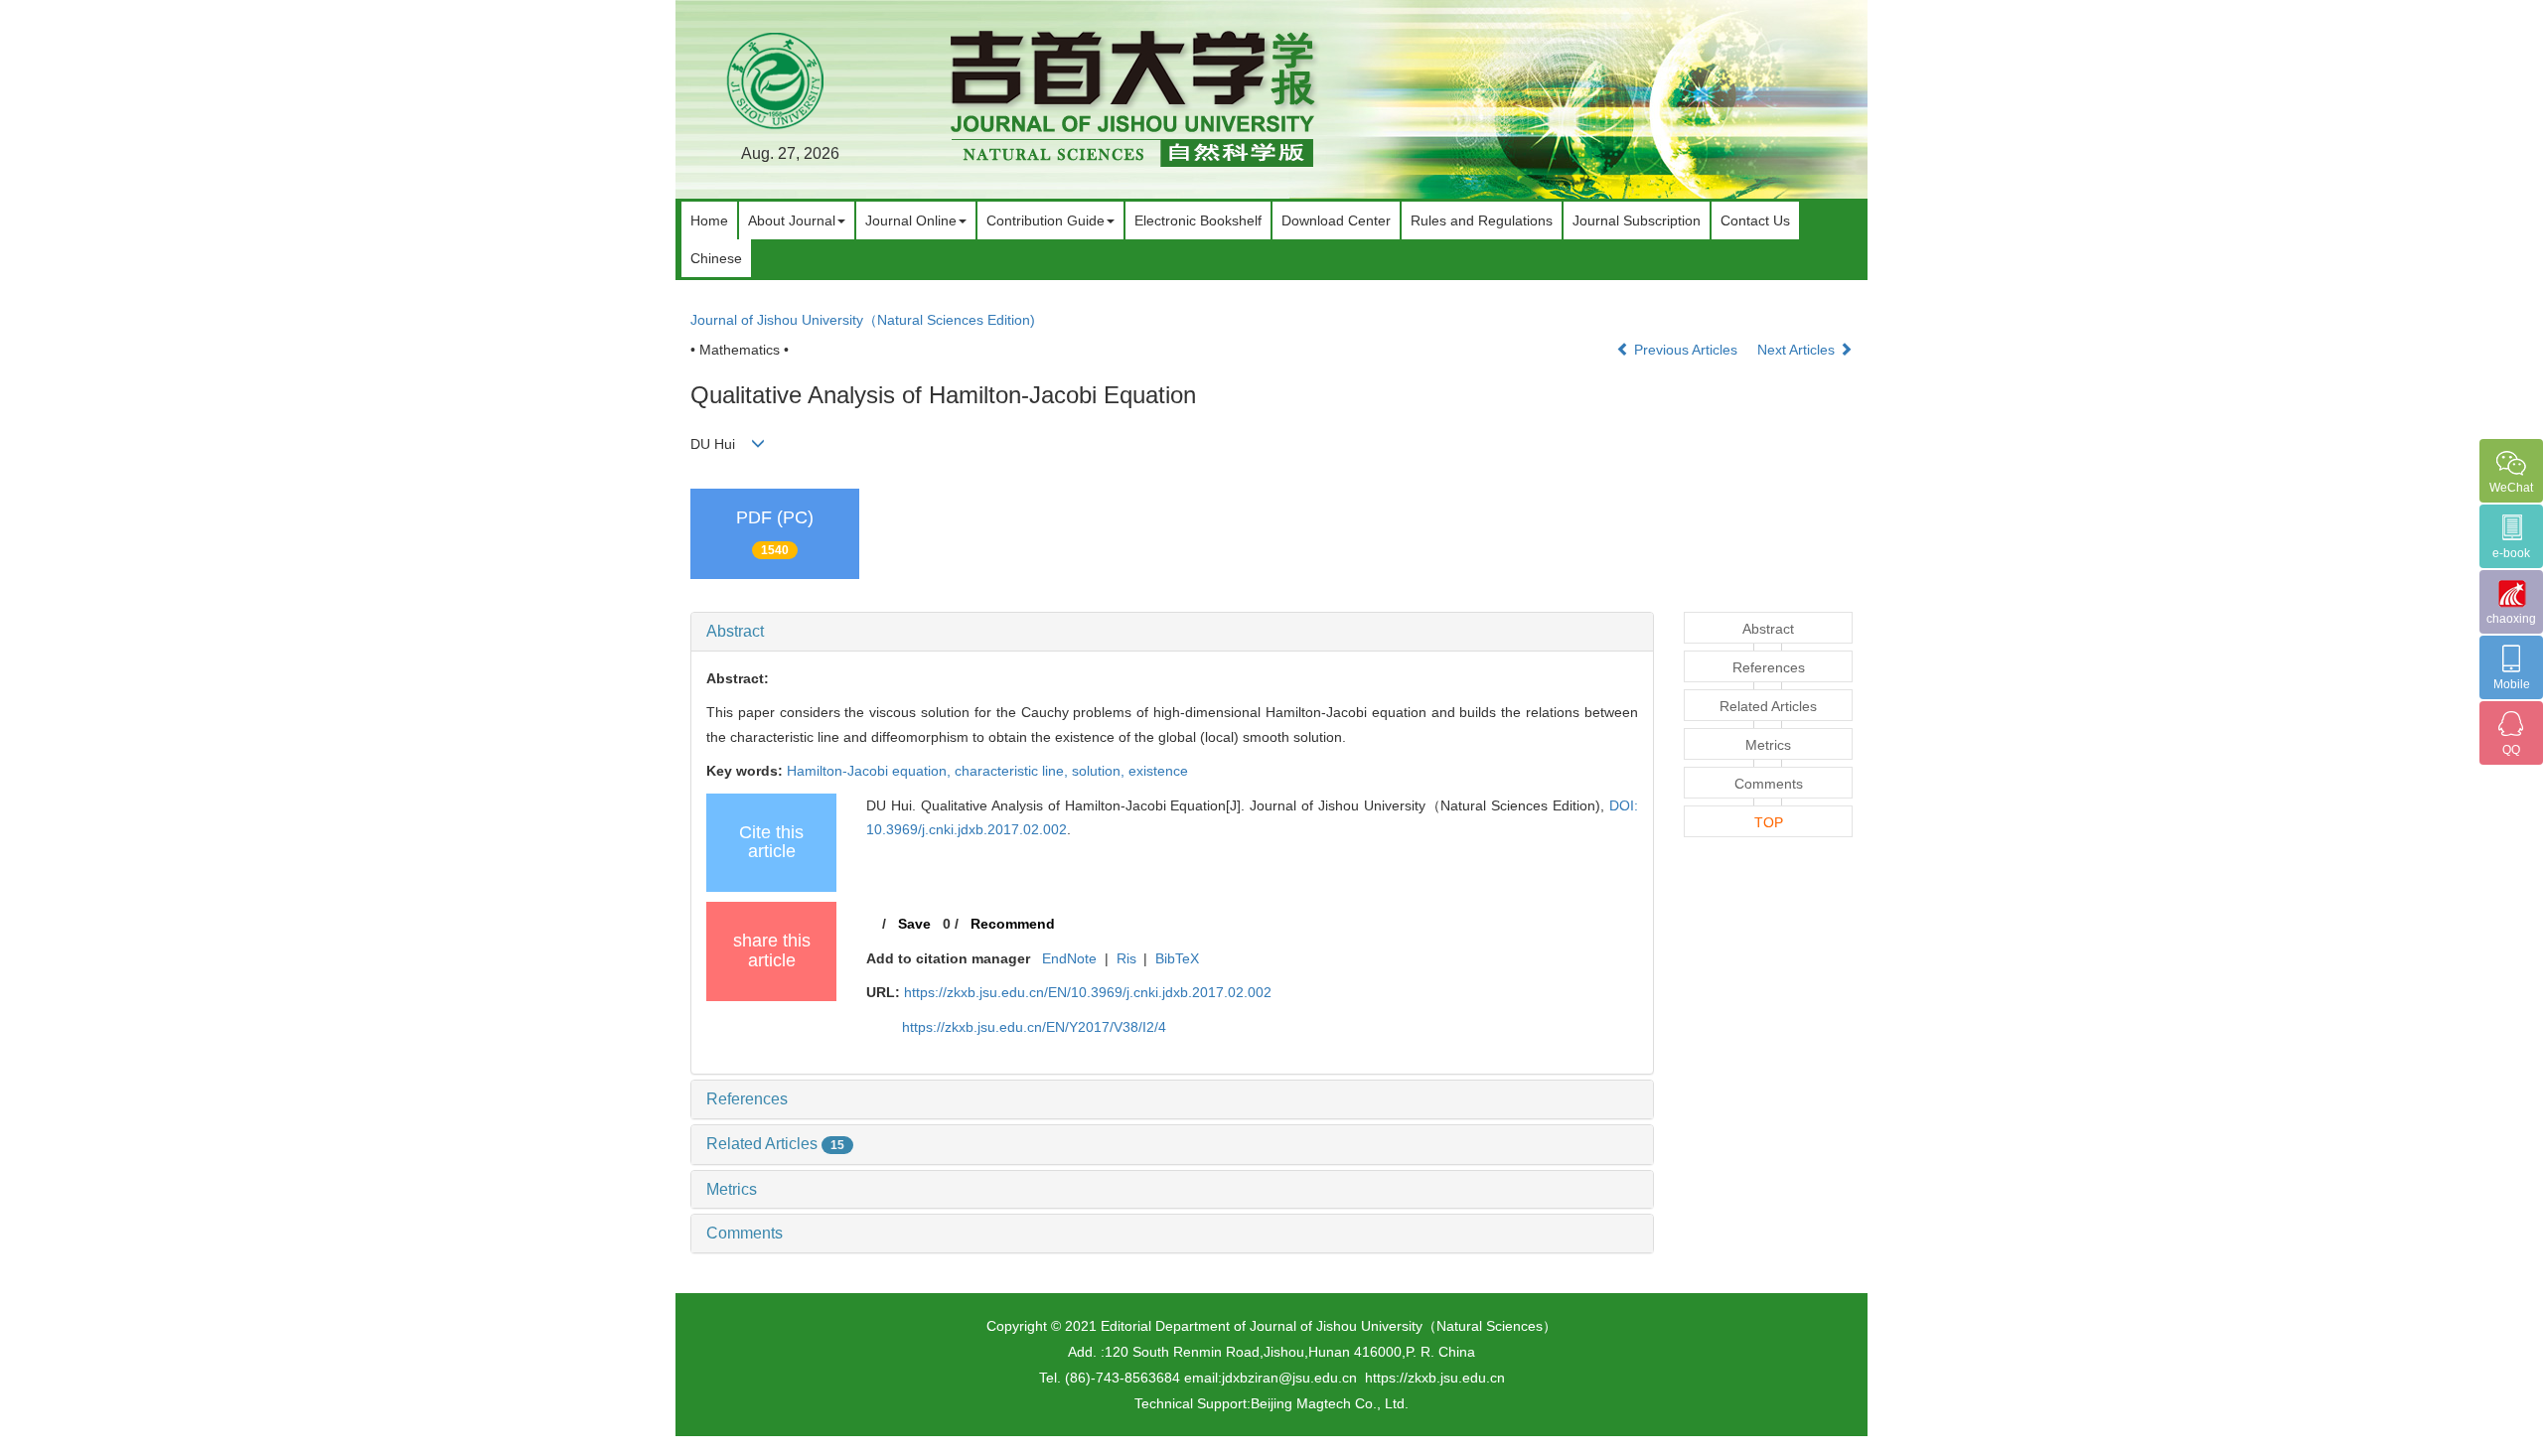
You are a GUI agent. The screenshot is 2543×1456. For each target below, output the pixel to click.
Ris (1126, 958)
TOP (1769, 822)
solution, (1100, 771)
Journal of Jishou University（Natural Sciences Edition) (863, 320)
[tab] (1172, 632)
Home (709, 220)
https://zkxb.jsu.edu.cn (1435, 1378)
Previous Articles (1686, 350)
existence (1158, 771)
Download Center (1336, 220)
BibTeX (1177, 958)
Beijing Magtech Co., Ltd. (1330, 1403)
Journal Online (911, 220)
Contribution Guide (1046, 220)
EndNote (1069, 958)
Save (914, 924)
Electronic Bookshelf (1198, 220)
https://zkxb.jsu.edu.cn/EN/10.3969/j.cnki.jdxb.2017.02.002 (1088, 992)
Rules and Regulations (1482, 220)
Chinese (716, 258)
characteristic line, (1013, 771)
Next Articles (1798, 350)
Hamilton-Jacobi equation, (871, 771)
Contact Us (1755, 220)
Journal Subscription (1637, 220)
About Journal (792, 220)
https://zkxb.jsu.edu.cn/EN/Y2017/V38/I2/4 (1034, 1027)
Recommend (1013, 924)
